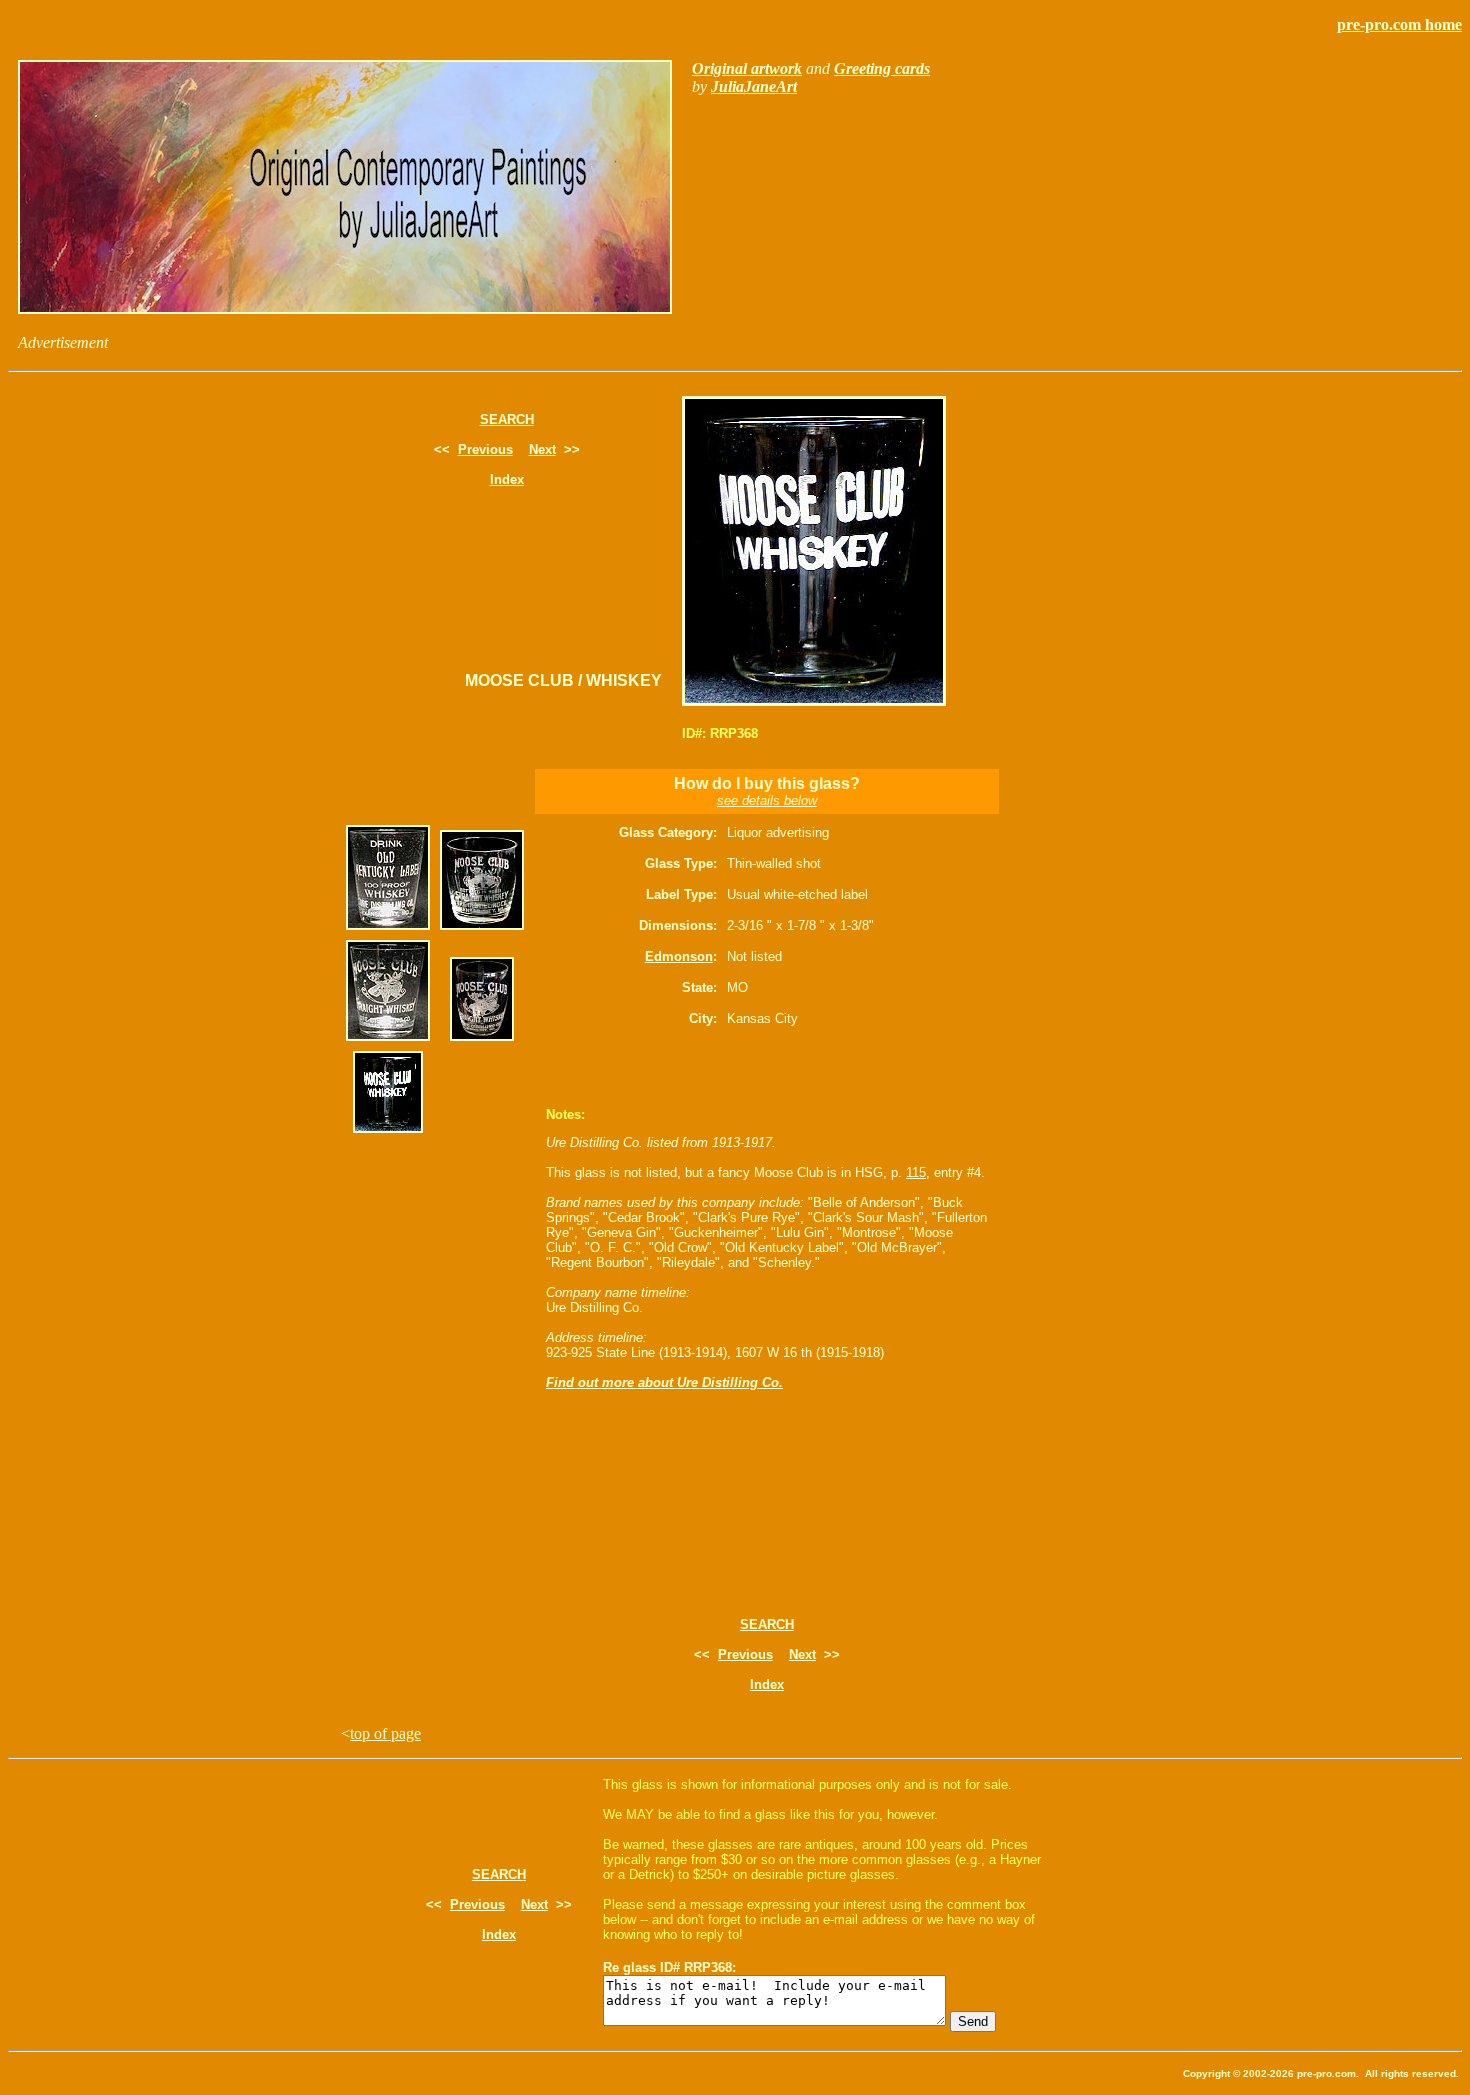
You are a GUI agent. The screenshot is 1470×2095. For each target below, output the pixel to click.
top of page (385, 1733)
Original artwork (747, 68)
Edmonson (679, 956)
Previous (485, 449)
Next (542, 449)
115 (916, 1172)
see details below (767, 800)
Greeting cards (882, 68)
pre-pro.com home (1399, 24)
